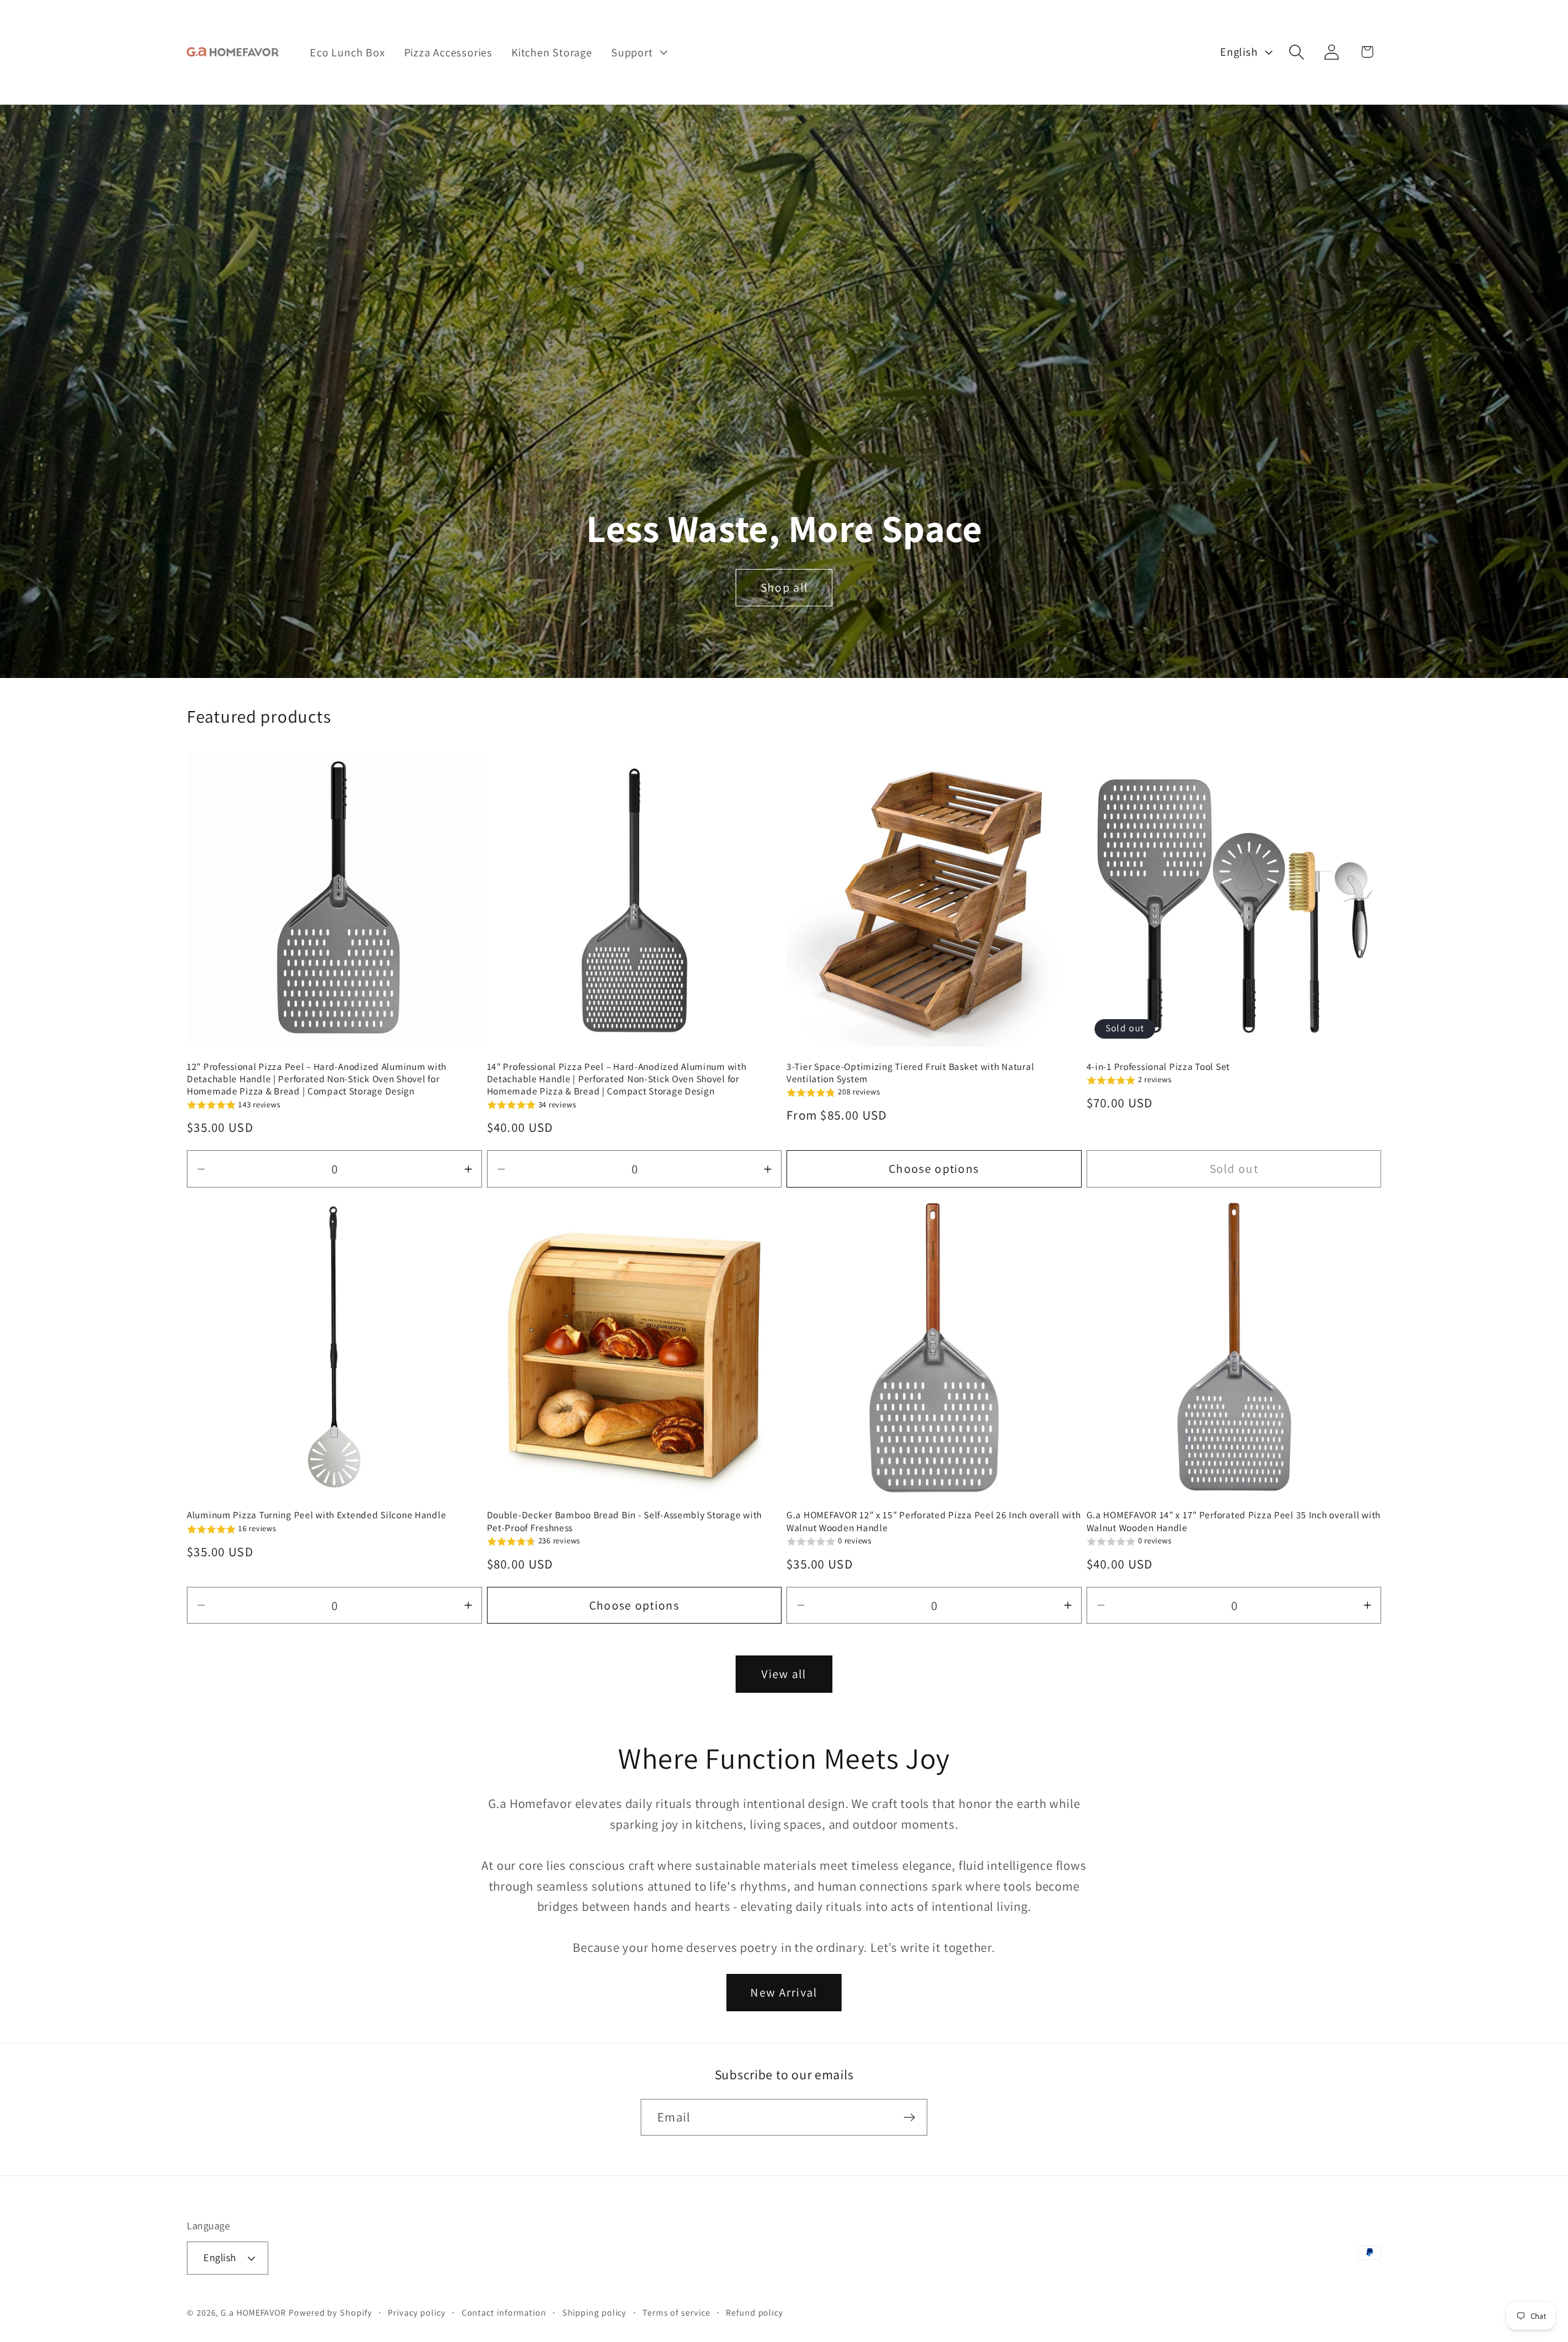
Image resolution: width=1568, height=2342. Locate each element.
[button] (638, 52)
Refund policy (755, 2312)
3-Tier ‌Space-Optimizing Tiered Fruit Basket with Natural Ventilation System (910, 1072)
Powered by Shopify (330, 2312)
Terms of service (677, 2312)
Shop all (784, 587)
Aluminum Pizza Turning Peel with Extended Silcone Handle (316, 1515)
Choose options (934, 1169)
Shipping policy (595, 2312)
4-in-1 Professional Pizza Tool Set (1158, 1066)
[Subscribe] (909, 2118)
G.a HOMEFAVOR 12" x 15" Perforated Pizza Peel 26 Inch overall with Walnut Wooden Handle (934, 1521)
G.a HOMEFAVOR (253, 2312)
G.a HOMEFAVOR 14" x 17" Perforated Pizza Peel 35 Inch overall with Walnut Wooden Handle (1234, 1521)
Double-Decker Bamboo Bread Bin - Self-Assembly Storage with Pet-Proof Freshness (624, 1521)
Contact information (504, 2312)
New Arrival (784, 1992)
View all (784, 1674)
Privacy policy (417, 2312)
